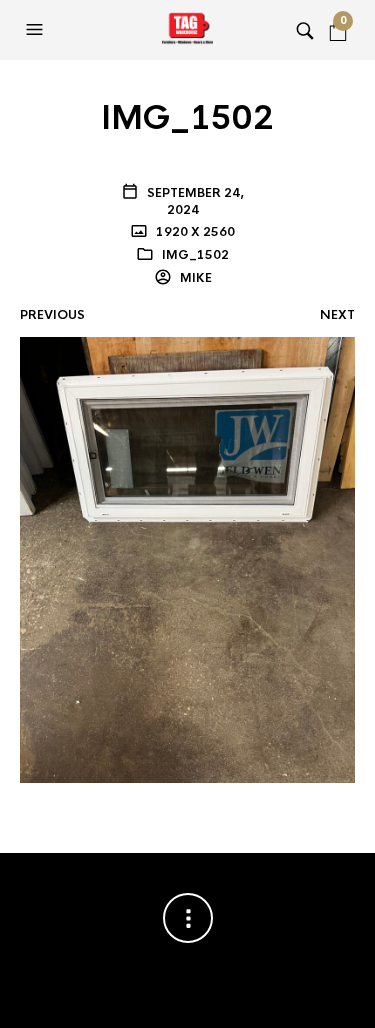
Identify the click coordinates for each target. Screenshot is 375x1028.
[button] (37, 30)
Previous (52, 315)
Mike (194, 278)
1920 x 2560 (194, 232)
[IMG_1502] (187, 559)
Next (337, 315)
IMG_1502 (195, 255)
